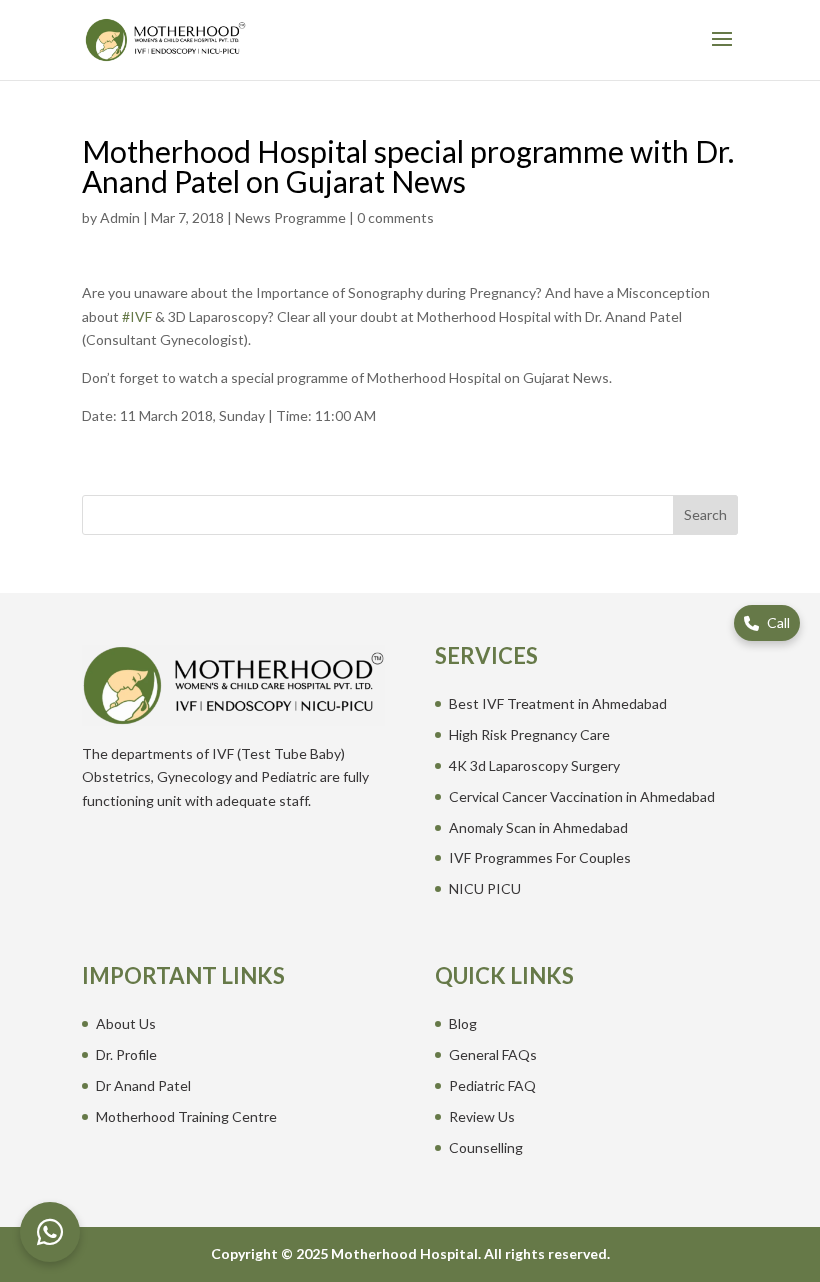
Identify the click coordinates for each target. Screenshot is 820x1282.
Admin (120, 217)
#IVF (137, 316)
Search (705, 514)
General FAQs (493, 1054)
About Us (126, 1023)
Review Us (482, 1116)
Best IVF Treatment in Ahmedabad (558, 703)
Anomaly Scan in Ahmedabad (538, 827)
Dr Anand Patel (143, 1085)
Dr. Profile (126, 1054)
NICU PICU (485, 888)
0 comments (395, 217)
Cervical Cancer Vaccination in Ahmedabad (582, 796)
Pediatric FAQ (492, 1085)
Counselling (486, 1147)
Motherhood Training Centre (186, 1116)
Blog (463, 1023)
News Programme (290, 217)
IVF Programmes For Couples (540, 857)
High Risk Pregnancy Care (529, 734)
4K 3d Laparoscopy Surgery (534, 765)
